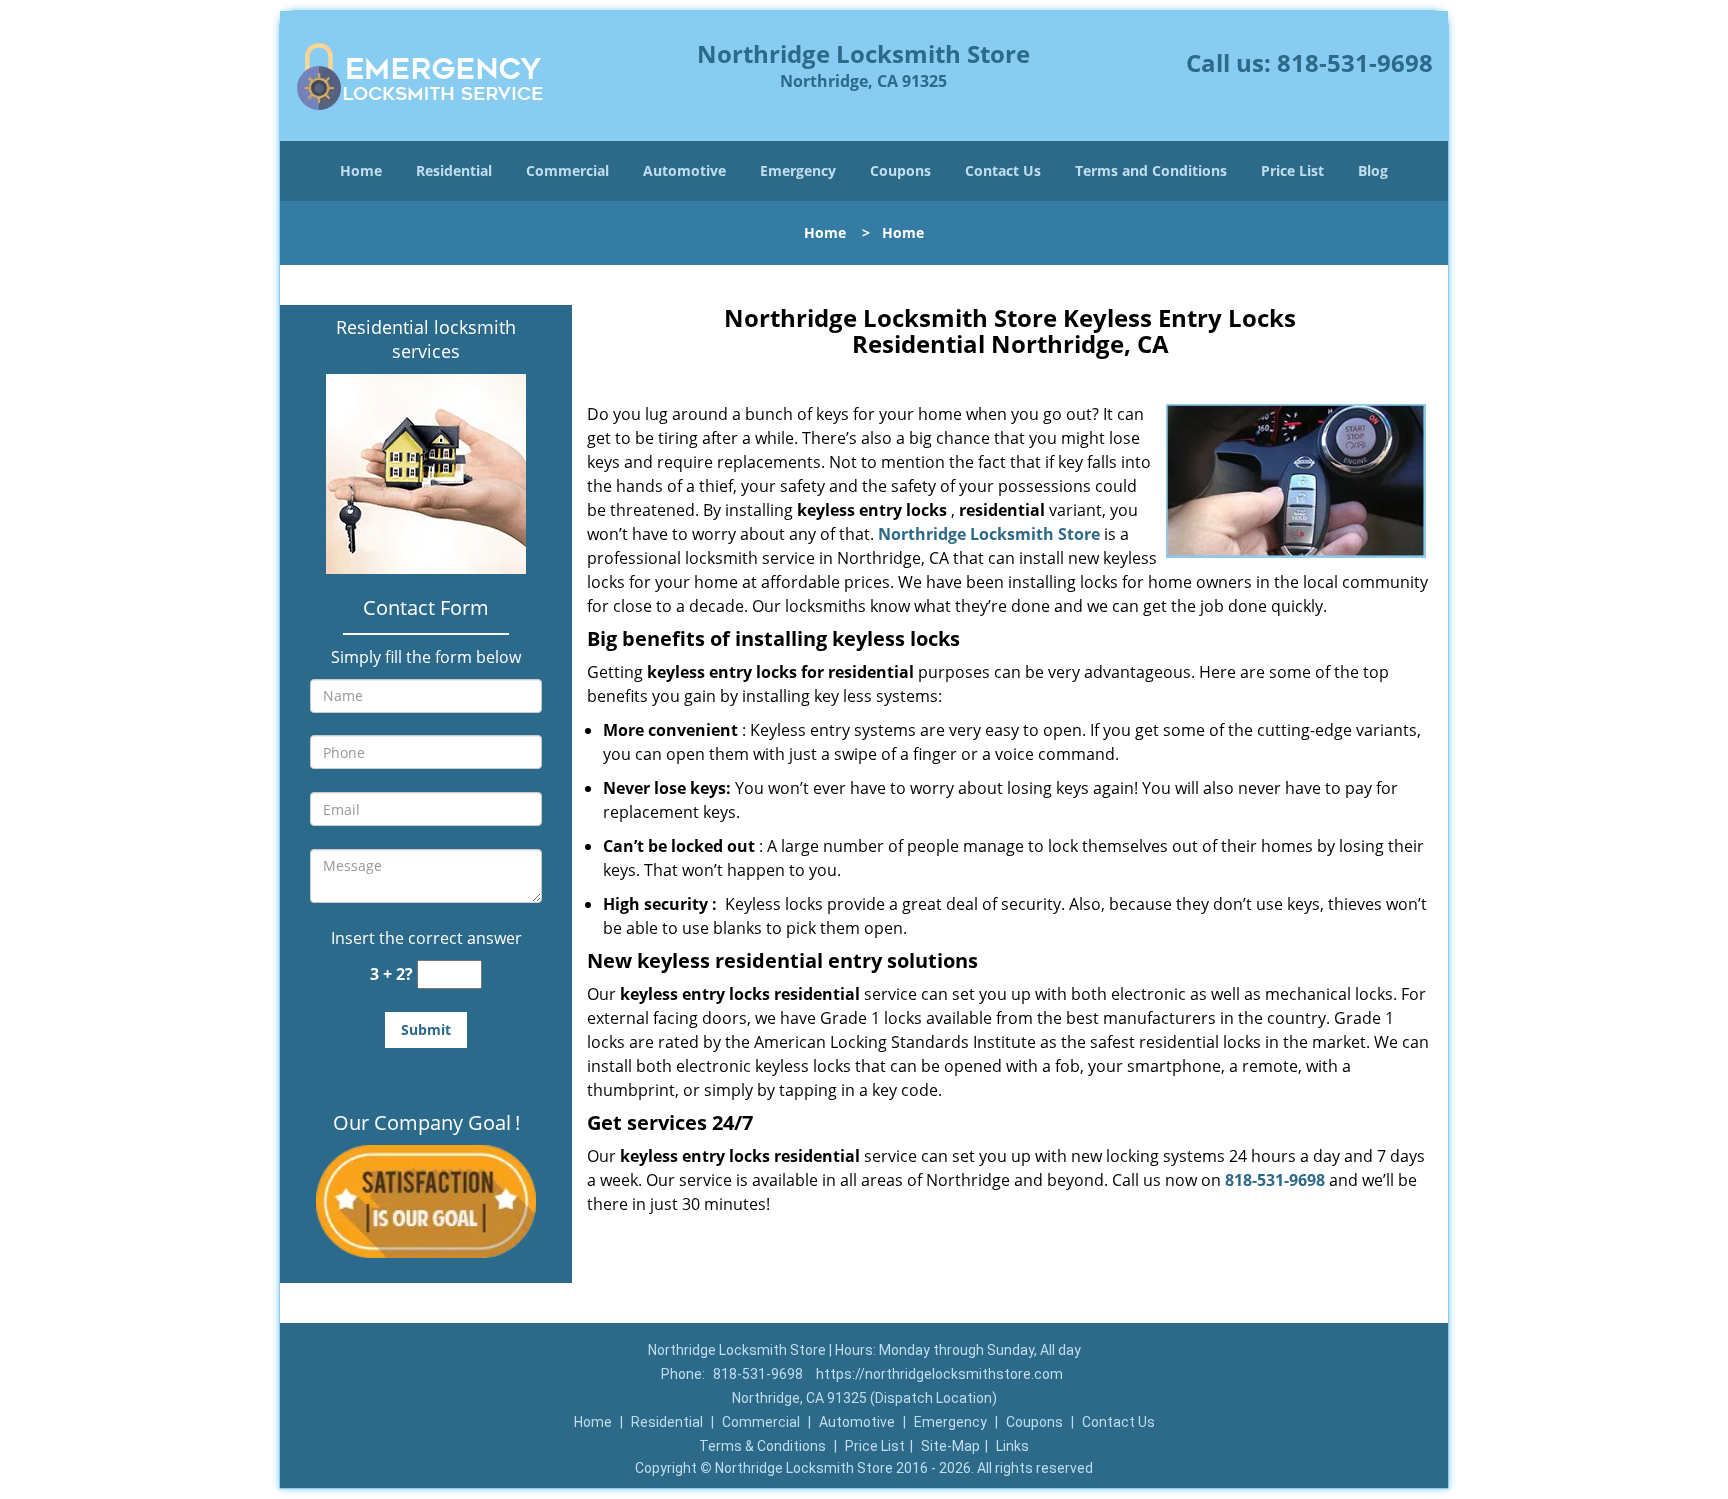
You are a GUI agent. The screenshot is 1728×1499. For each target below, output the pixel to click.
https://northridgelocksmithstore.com (939, 1374)
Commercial (567, 170)
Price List (1292, 170)
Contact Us (1003, 170)
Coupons (900, 170)
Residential (454, 170)
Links (1012, 1446)
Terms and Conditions (1151, 170)
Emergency (798, 170)
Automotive (684, 170)
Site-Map (950, 1446)
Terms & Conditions (762, 1446)
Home (361, 170)
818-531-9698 (1355, 62)
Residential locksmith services (426, 339)
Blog (1373, 170)
